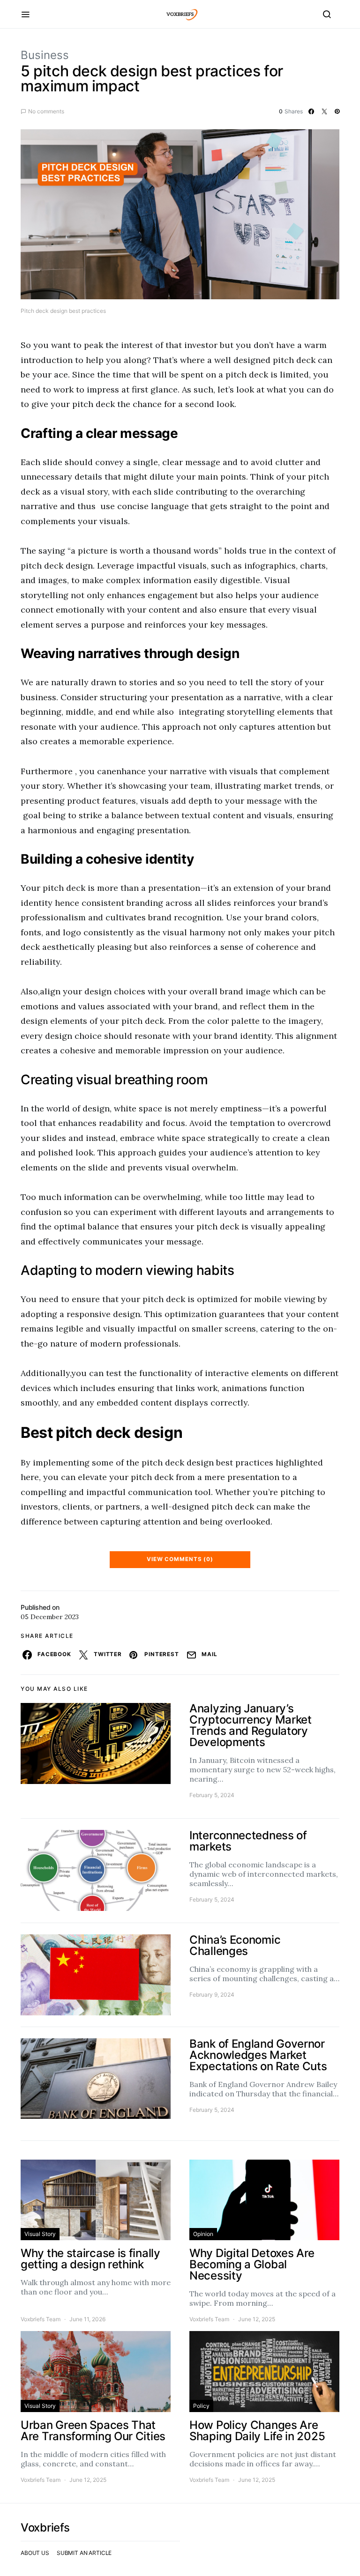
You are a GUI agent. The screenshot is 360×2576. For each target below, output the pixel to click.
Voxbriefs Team (41, 2319)
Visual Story (40, 2234)
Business (45, 55)
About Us (35, 2553)
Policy (201, 2406)
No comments (46, 111)
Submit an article (84, 2553)
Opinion (203, 2234)
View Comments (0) (180, 1559)
